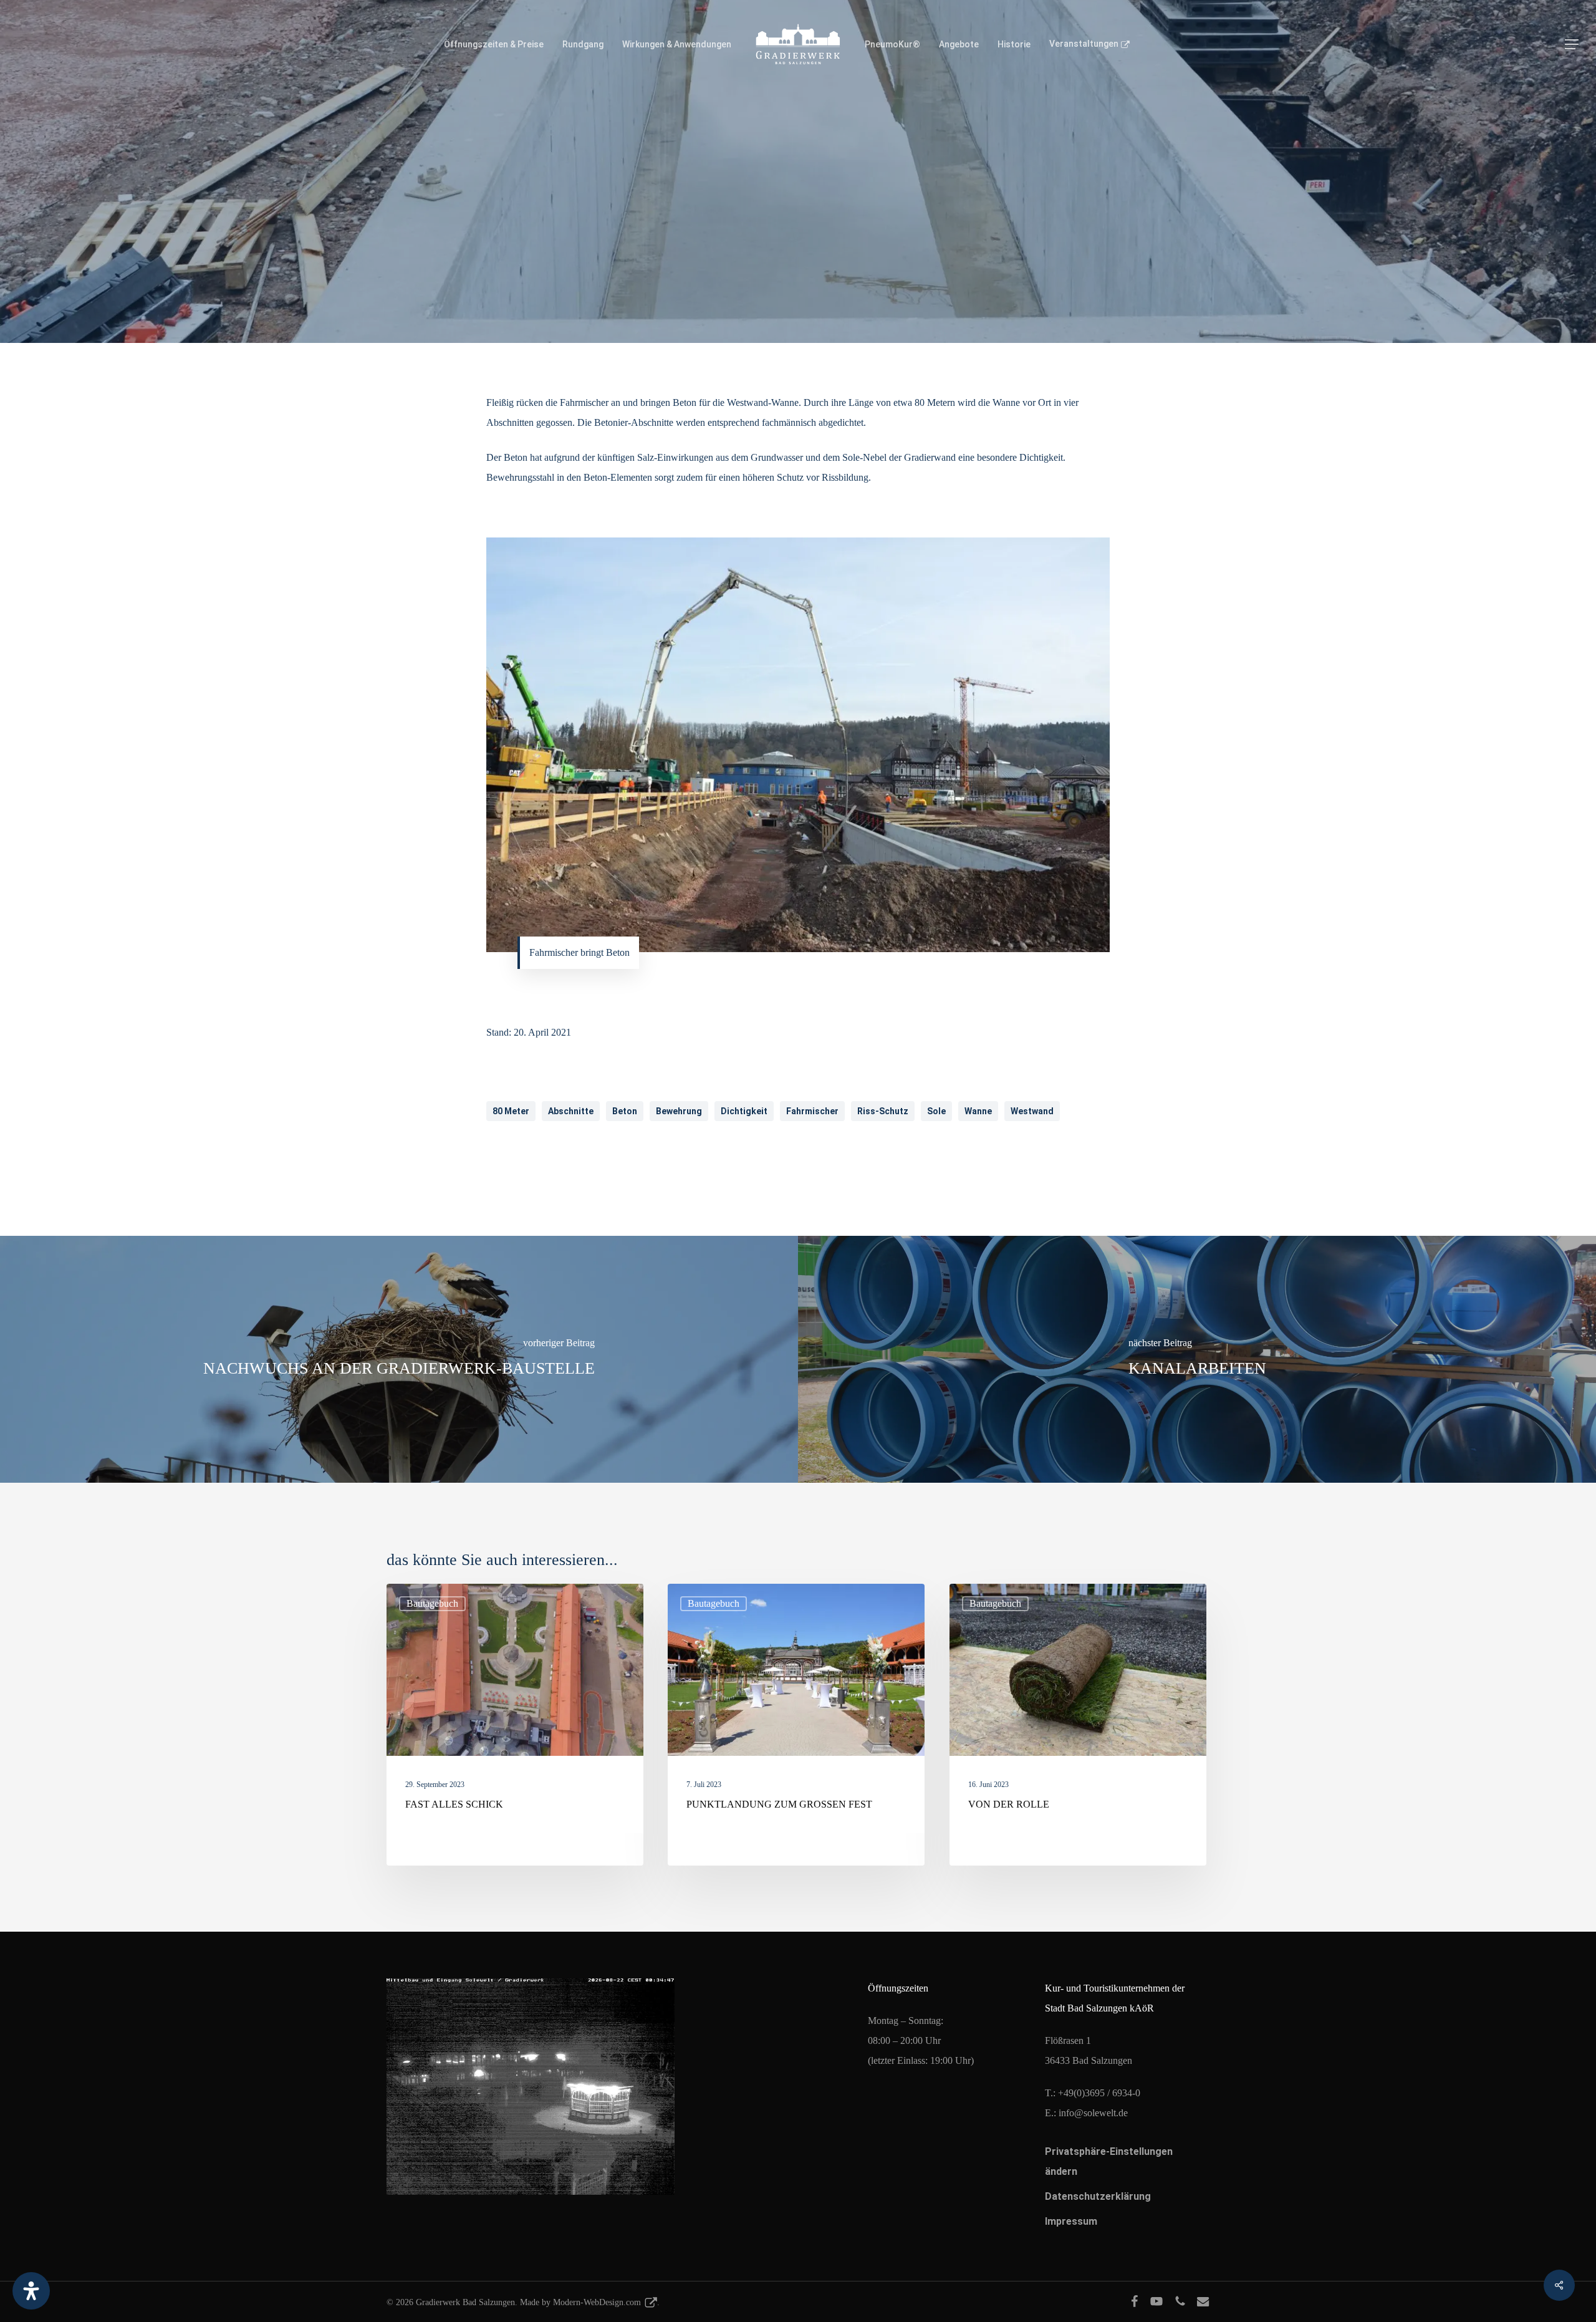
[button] (1572, 45)
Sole (936, 1111)
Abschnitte (571, 1111)
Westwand (1032, 1111)
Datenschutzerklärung (1098, 2196)
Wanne (978, 1111)
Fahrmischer (812, 1111)
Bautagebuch (798, 288)
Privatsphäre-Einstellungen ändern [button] (1109, 2161)
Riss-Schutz (883, 1111)
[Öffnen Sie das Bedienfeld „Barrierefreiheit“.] (31, 2291)
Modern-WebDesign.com (597, 2302)
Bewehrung (679, 1111)
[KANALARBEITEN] (1197, 1359)
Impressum (1071, 2221)
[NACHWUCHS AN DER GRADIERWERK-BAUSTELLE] (399, 1359)
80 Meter (511, 1111)
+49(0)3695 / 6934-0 (1099, 2093)
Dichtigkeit (744, 1111)
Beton (625, 1111)
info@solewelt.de (1093, 2113)
